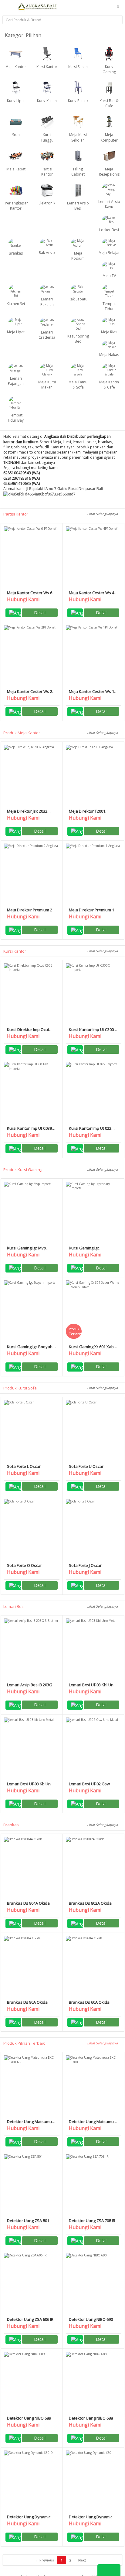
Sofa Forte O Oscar (24, 1565)
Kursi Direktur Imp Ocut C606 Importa (28, 1032)
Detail (40, 613)
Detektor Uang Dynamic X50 (91, 2519)
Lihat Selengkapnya (103, 514)
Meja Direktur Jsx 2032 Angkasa (27, 814)
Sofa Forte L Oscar (24, 1466)
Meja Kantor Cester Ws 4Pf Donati (93, 595)
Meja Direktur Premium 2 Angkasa (30, 912)
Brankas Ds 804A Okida (28, 1903)
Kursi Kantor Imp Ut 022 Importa (90, 1131)
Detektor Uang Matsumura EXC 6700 (93, 2124)
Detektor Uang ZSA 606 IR (30, 2319)
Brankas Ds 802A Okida (90, 1903)
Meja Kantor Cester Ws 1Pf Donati (93, 694)
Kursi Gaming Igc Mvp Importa (27, 1250)
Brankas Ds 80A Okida (27, 2002)
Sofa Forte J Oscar (85, 1565)
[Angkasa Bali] (37, 6)
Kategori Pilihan (24, 35)
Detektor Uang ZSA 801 (28, 2221)
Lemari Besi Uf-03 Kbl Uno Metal (92, 1687)
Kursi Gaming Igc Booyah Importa (30, 1349)
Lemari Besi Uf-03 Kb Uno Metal (30, 1786)
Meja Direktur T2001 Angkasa (87, 814)
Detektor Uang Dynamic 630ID (29, 2519)
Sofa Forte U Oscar (86, 1466)
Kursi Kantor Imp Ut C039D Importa (31, 1131)
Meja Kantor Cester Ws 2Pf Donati (32, 694)
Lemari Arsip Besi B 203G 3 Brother (31, 1687)
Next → (84, 2560)
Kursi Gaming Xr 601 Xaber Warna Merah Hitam (93, 1349)
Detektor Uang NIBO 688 (91, 2418)
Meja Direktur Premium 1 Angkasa (91, 912)
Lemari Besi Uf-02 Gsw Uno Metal (89, 1786)
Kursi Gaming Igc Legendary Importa (86, 1250)
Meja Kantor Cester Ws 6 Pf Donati (30, 595)
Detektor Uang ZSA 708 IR (92, 2221)
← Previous (44, 2560)
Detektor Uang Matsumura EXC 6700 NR (31, 2124)
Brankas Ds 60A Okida (89, 2002)
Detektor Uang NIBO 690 (91, 2319)
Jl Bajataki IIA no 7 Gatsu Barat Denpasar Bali (65, 489)
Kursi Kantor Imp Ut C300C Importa (93, 1032)
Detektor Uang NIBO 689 (29, 2418)
